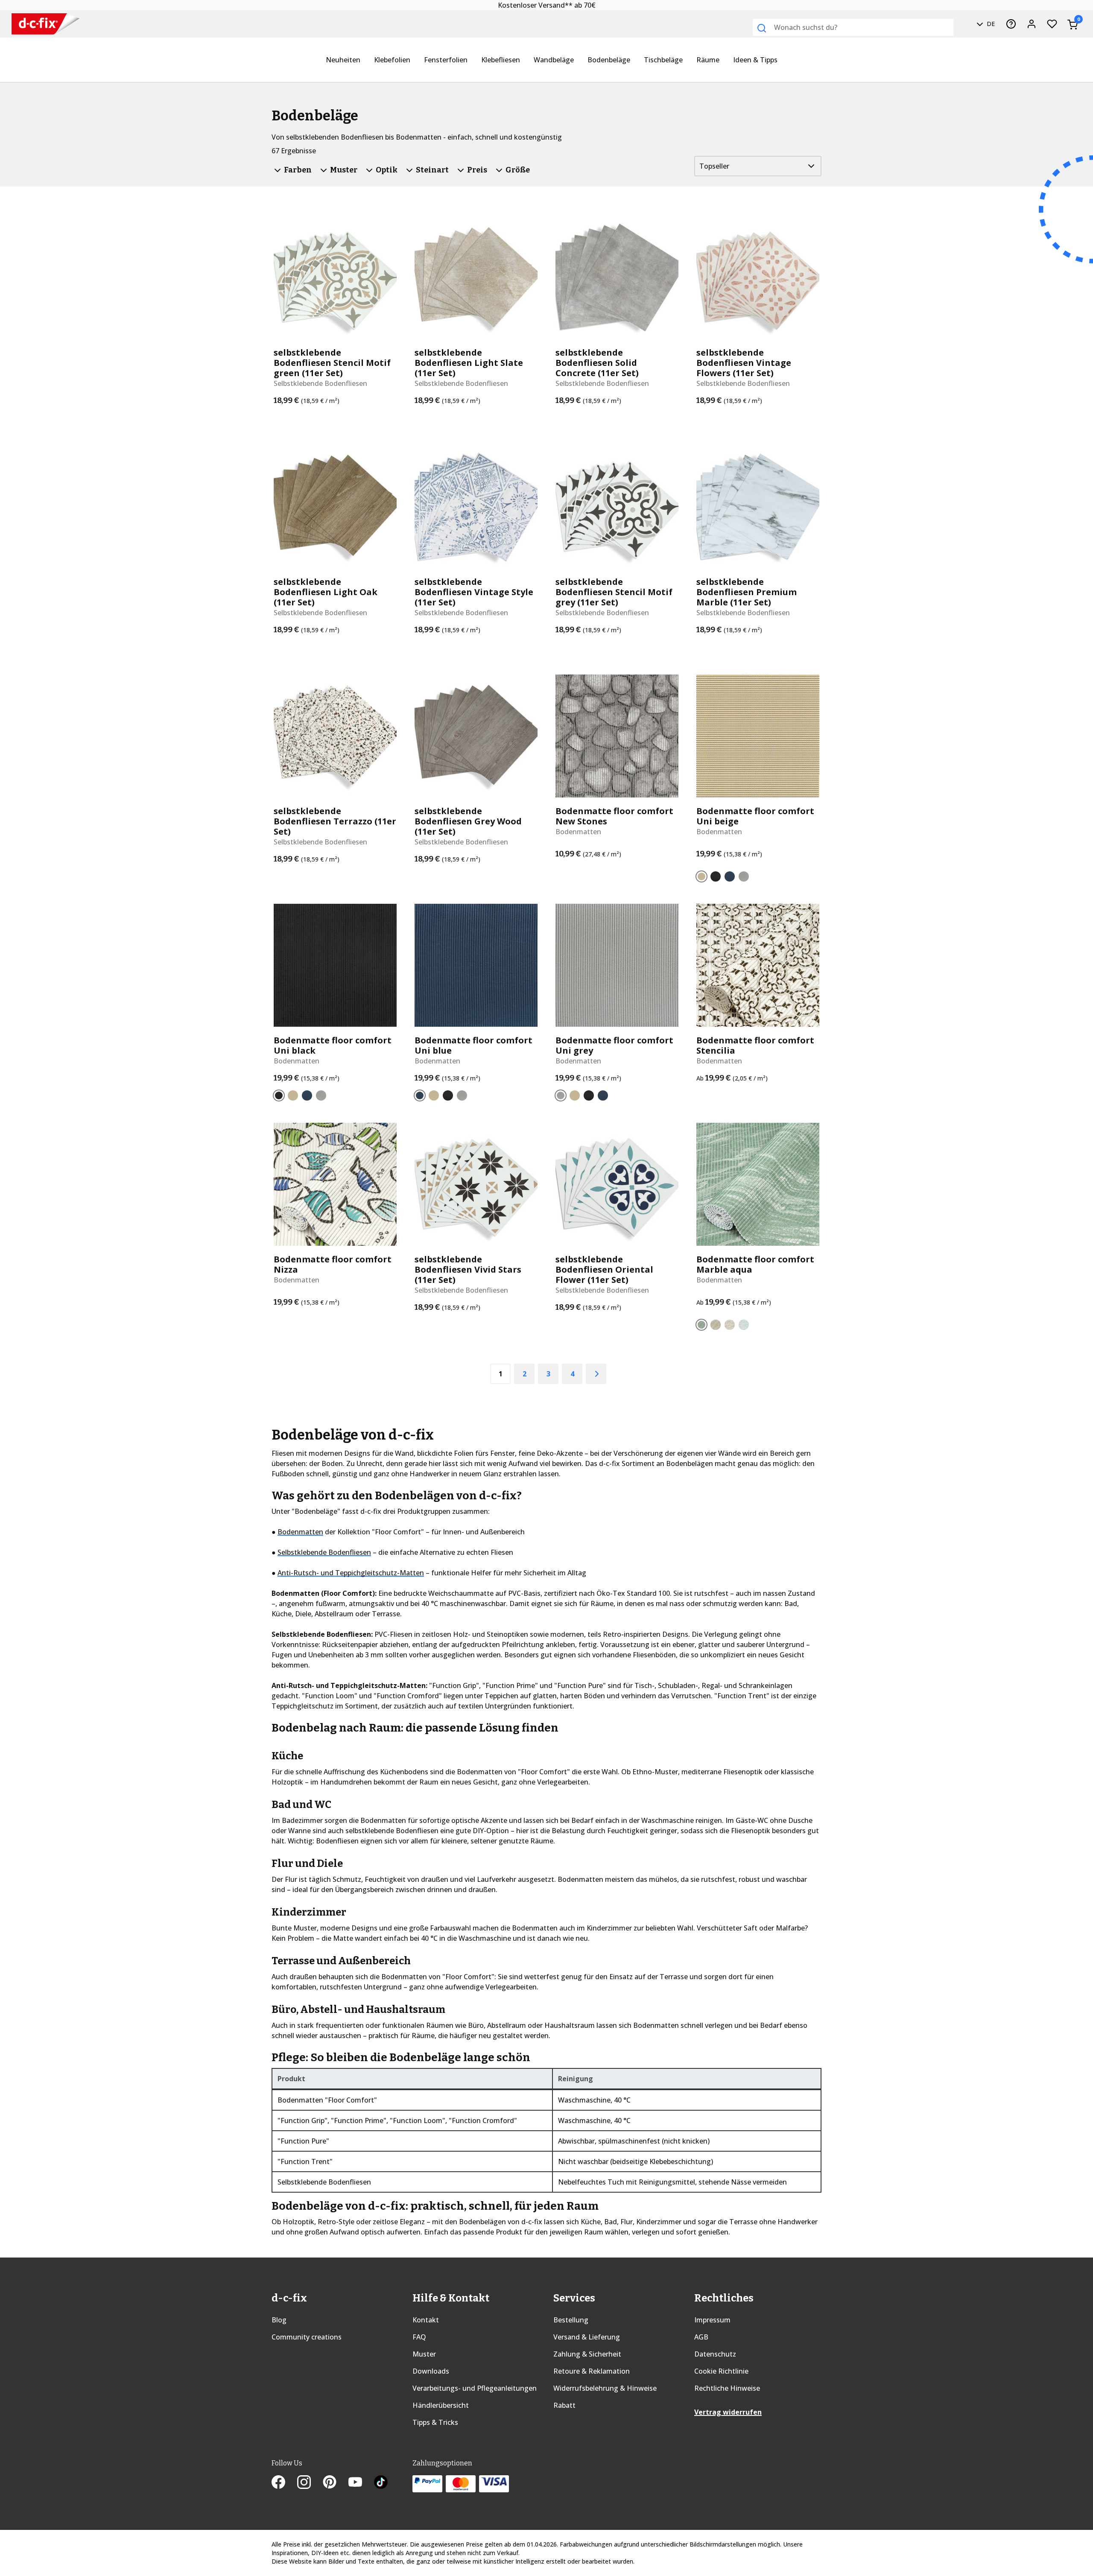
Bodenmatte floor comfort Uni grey (614, 1046)
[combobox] (853, 27)
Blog (279, 2320)
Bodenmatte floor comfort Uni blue (473, 1046)
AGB (701, 2337)
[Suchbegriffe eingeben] (762, 28)
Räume (708, 60)
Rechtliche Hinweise (727, 2388)
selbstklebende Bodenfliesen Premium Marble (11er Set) (747, 592)
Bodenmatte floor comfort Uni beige (755, 816)
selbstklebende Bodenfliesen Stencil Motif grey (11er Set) (614, 592)
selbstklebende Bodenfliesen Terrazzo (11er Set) (335, 821)
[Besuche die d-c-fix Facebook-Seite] (284, 2483)
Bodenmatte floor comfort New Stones (614, 816)
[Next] (596, 1374)
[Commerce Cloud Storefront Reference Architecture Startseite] (45, 24)
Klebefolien (392, 60)
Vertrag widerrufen (728, 2412)
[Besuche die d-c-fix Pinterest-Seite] (336, 2483)
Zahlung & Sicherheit (587, 2354)
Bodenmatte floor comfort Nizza (333, 1265)
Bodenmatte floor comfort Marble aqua (755, 1265)
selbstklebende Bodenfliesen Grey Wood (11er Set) (468, 821)
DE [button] (990, 24)
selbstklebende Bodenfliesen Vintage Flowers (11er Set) (744, 363)
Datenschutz (715, 2354)
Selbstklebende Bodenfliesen (324, 1552)
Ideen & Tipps (755, 60)
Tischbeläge (663, 60)
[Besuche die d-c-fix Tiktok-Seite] (381, 2483)
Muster (424, 2354)
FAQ (419, 2337)
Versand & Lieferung (587, 2337)
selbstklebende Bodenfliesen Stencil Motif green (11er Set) (332, 363)
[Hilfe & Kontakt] (1011, 24)
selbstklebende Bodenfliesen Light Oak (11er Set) (326, 592)
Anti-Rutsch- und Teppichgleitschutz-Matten (351, 1573)
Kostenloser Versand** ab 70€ (547, 5)
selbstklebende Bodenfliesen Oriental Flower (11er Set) (604, 1270)
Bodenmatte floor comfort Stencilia (755, 1046)
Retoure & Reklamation (592, 2371)
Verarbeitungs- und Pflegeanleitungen (475, 2388)
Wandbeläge (554, 60)
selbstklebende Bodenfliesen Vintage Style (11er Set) (474, 592)
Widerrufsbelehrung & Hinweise (605, 2388)
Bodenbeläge (609, 60)
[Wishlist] (1052, 24)
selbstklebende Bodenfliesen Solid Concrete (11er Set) (597, 363)
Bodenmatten (300, 1532)
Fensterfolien (446, 60)
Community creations (307, 2337)
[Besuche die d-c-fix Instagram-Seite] (310, 2483)
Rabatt (564, 2405)
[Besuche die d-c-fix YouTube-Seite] (361, 2483)
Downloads (431, 2371)
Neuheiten (343, 60)
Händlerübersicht (441, 2405)
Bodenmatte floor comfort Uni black (333, 1046)
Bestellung (571, 2320)
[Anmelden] (1032, 24)
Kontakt (426, 2320)
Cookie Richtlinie (721, 2371)
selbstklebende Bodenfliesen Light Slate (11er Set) (469, 363)
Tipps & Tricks (435, 2422)
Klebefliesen (501, 60)
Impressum (712, 2320)
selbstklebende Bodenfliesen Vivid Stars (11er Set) (468, 1270)
